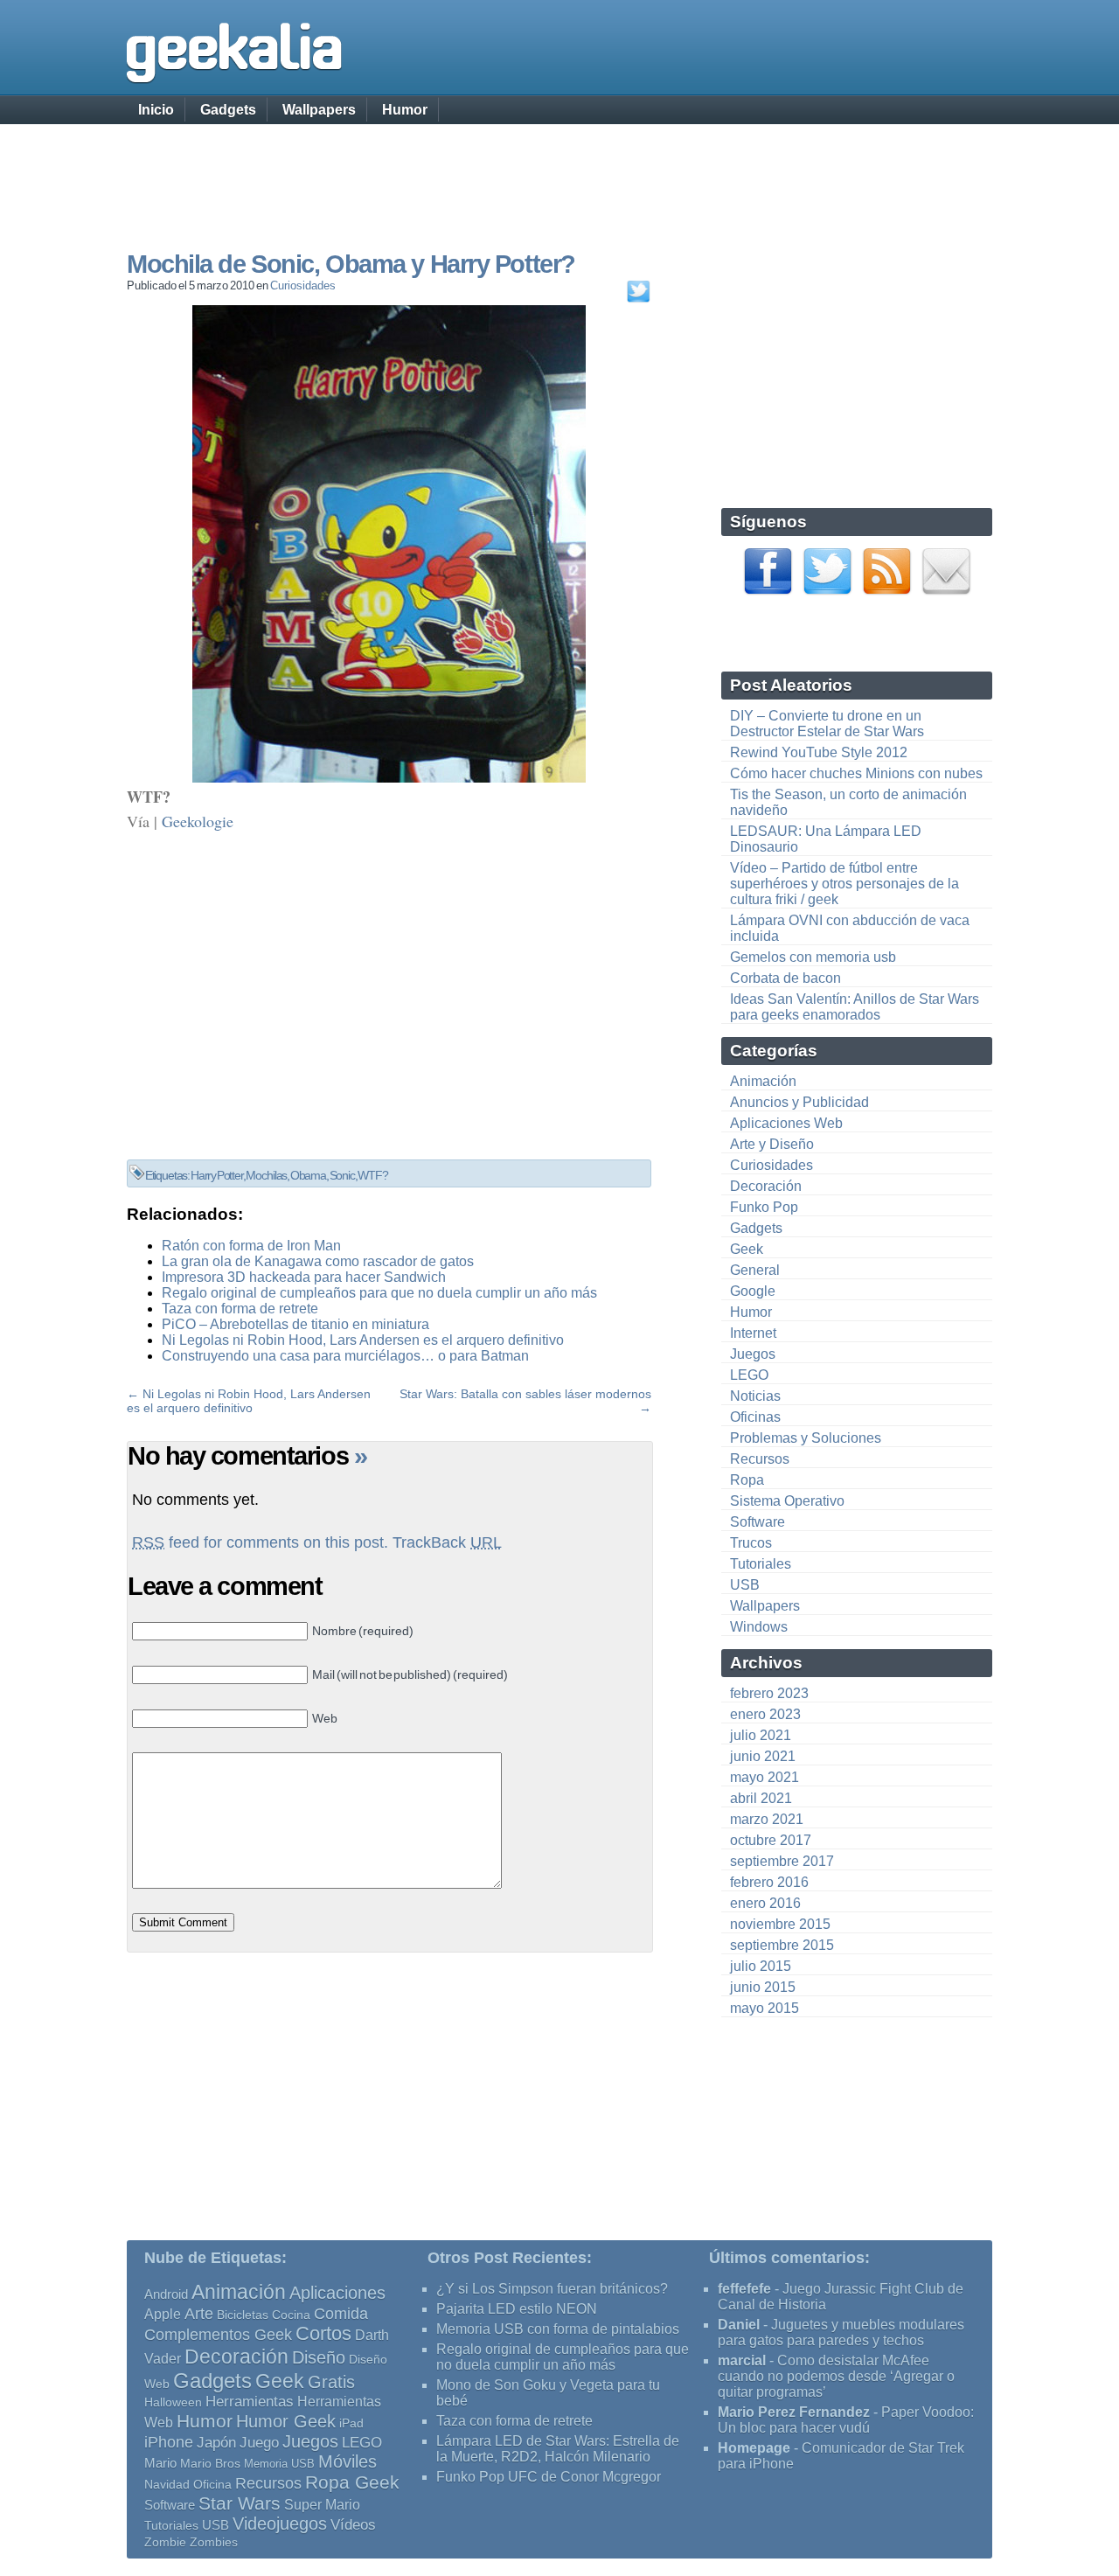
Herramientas (250, 2402)
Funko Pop (764, 1207)
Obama (308, 1175)
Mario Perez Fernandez (794, 2412)
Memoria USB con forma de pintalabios (558, 2329)
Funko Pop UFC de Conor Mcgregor (549, 2477)
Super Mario (322, 2505)
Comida (341, 2313)
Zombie (165, 2542)
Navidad (167, 2484)
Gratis (331, 2382)
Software (758, 1522)
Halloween (173, 2402)
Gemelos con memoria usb (813, 957)
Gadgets (228, 110)
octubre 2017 (771, 1840)
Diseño (319, 2357)
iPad (351, 2423)
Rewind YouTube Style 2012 (819, 752)
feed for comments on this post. (260, 1542)
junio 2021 (763, 1756)
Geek (747, 1249)
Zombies (214, 2542)
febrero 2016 (769, 1882)
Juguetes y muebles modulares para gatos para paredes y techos (841, 2332)
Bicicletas (243, 2315)
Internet (753, 1333)
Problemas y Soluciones (806, 1438)
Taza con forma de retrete (240, 1309)
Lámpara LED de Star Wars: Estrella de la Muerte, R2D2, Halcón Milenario (558, 2449)
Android (166, 2294)
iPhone (169, 2442)
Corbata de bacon (785, 978)
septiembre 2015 (782, 1945)
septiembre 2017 (782, 1861)
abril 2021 (761, 1798)
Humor (405, 110)
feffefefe (744, 2289)
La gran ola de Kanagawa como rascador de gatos (318, 1261)
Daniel (739, 2325)
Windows (759, 1627)
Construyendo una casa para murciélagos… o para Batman (345, 1356)
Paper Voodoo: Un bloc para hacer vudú (846, 2420)
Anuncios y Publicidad (799, 1102)
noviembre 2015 (780, 1924)
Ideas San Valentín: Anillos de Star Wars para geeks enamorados (855, 1007)
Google (753, 1291)
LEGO (749, 1375)
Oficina (212, 2485)
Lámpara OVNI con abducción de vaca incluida (850, 928)
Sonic (342, 1175)
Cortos (323, 2334)
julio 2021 (761, 1735)
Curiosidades (303, 285)
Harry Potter (217, 1175)
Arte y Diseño (772, 1144)
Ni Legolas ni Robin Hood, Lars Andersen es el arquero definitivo (363, 1340)
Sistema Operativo (787, 1501)
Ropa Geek (352, 2482)
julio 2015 (761, 1966)
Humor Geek (286, 2421)
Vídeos (353, 2524)
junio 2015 (763, 1987)
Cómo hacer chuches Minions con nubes (856, 773)
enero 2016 (765, 1903)
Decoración (766, 1186)
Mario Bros (210, 2463)
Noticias (755, 1396)
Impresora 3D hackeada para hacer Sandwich (304, 1277)
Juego (259, 2443)
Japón (216, 2443)
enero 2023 (765, 1714)
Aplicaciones (337, 2293)
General (755, 1270)
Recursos (760, 1459)
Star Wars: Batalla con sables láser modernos (525, 1394)
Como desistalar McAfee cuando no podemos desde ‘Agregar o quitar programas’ (836, 2376)
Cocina (291, 2315)
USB (745, 1585)
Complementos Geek (218, 2334)
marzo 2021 (767, 1819)
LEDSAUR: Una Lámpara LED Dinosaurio (826, 839)
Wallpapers (319, 110)
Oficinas (755, 1417)
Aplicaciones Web (786, 1123)
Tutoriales (761, 1564)
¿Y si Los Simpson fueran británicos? (552, 2289)
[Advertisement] (559, 171)
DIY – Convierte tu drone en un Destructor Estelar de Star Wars (827, 724)
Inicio (156, 110)
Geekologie (198, 821)
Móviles (348, 2461)
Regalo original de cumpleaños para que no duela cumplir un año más (379, 1293)
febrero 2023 (769, 1693)
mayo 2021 (765, 1777)
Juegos (753, 1354)
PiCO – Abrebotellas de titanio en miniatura (295, 1324)
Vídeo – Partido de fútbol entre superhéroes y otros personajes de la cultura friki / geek (844, 884)
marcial (742, 2360)
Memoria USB (279, 2464)
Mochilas (266, 1175)
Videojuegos (280, 2524)
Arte (199, 2314)
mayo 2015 (765, 2008)
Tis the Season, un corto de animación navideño (848, 802)
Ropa (747, 1480)
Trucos (751, 1543)
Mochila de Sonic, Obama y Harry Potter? (351, 264)
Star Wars (240, 2503)
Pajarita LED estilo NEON (517, 2309)
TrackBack (447, 1542)
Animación (763, 1081)
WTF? (372, 1175)
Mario (160, 2463)
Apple (163, 2314)
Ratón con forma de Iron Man (251, 1246)
